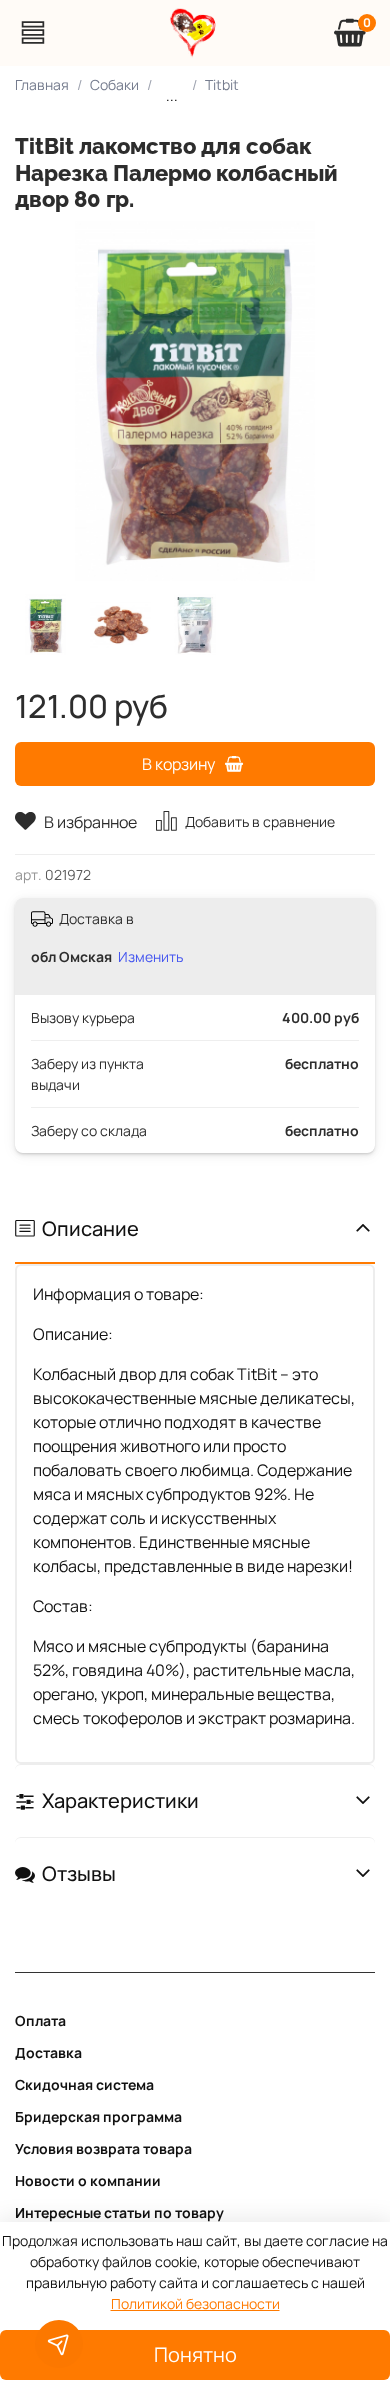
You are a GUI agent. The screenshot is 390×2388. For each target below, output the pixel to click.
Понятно (195, 2354)
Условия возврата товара (103, 2148)
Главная (42, 84)
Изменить (150, 956)
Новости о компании (88, 2180)
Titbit (222, 84)
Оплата (40, 2020)
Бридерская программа (98, 2116)
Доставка (48, 2052)
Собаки (114, 84)
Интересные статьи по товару (119, 2212)
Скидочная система (84, 2084)
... (172, 95)
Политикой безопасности (195, 2303)
